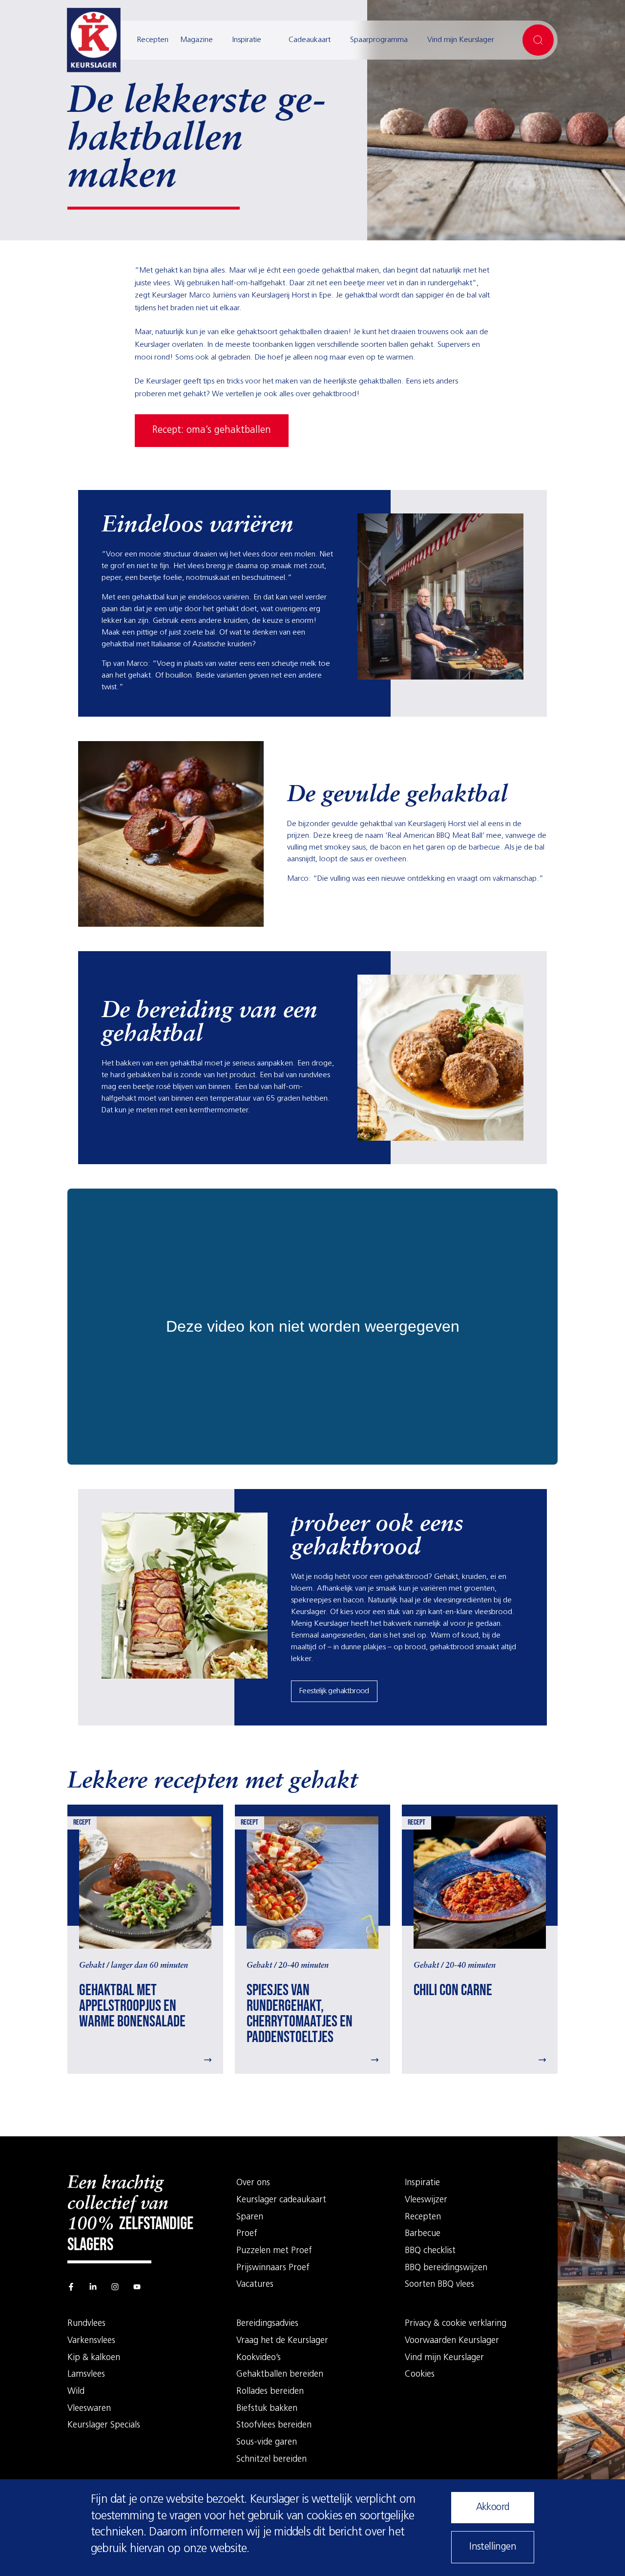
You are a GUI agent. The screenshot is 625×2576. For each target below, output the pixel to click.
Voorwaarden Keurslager (452, 2341)
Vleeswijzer (426, 2200)
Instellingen (493, 2547)
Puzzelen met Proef (274, 2251)
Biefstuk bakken (267, 2409)
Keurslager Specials (104, 2426)
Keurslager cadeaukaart (281, 2200)
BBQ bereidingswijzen (446, 2268)
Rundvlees (86, 2324)
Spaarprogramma (379, 40)
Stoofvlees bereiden (274, 2426)
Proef (247, 2234)
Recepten (153, 40)
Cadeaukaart (310, 40)
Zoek (538, 40)
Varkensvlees (91, 2341)
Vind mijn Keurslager (461, 40)
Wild (76, 2392)
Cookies (420, 2375)
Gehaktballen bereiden (280, 2375)
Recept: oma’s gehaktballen (212, 430)
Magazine (197, 40)
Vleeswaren (89, 2409)
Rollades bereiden (270, 2392)
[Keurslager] (94, 40)
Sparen (250, 2217)
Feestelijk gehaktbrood (334, 1691)
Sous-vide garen (267, 2443)
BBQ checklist (430, 2251)
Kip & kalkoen (94, 2358)
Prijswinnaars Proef (273, 2268)
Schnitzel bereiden (271, 2460)
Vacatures (255, 2285)
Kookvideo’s (259, 2358)
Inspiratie (247, 40)
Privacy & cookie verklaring (456, 2324)
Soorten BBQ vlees (439, 2285)
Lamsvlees (86, 2375)
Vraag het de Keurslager (282, 2341)
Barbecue (423, 2234)
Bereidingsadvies (267, 2324)
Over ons (253, 2183)
